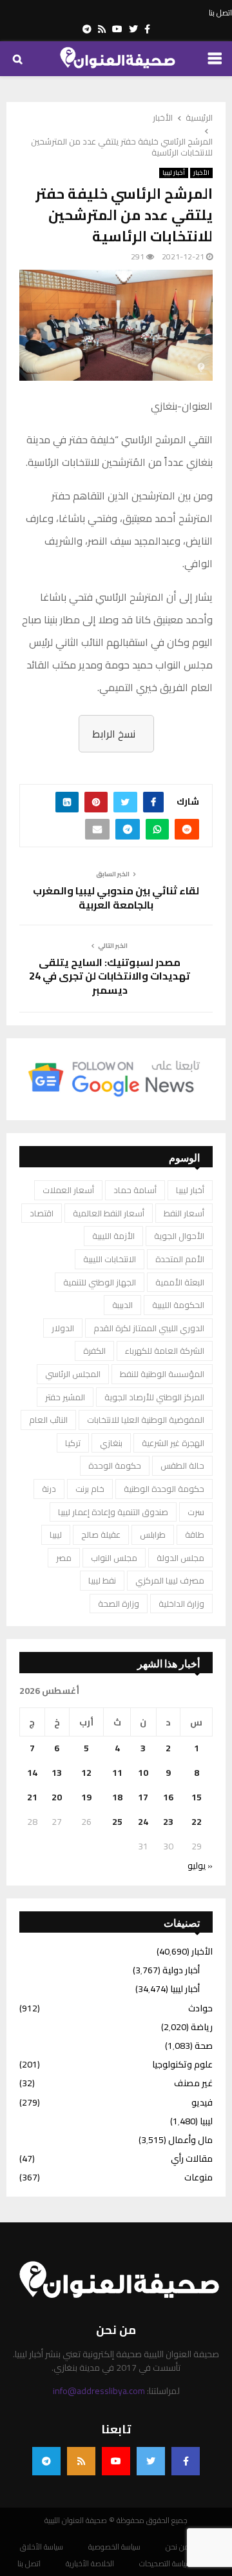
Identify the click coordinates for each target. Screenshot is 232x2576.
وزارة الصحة (119, 1604)
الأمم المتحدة (180, 1259)
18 (117, 1797)
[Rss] (81, 2461)
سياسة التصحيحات (165, 2564)
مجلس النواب (114, 1558)
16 (168, 1797)
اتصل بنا (220, 13)
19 (86, 1797)
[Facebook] (186, 2461)
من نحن (178, 2547)
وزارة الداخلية (181, 1604)
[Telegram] (46, 2461)
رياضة (202, 2027)
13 (57, 1773)
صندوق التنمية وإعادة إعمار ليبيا (113, 1512)
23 (168, 1822)
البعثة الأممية (180, 1282)
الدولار (63, 1328)
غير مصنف (193, 2083)
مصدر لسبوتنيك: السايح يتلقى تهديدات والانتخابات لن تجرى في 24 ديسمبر (110, 976)
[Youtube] (116, 2461)
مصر (64, 1558)
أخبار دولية (181, 1970)
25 (117, 1822)
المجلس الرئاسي (73, 1374)
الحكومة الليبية (178, 1305)
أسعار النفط (184, 1213)
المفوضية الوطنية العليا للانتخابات (146, 1420)
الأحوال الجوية (179, 1236)
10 (143, 1773)
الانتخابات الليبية (110, 1259)
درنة (49, 1489)
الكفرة (94, 1351)
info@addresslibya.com (99, 2391)
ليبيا (56, 1535)
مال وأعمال (190, 2140)
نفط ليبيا (102, 1580)
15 (197, 1797)
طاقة (195, 1535)
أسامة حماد (135, 1190)
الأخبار (201, 173)
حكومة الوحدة (115, 1465)
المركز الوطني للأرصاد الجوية (154, 1397)
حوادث (200, 2008)
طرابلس (153, 1535)
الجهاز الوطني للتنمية (100, 1282)
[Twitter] (151, 2461)
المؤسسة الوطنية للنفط (162, 1374)
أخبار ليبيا (174, 173)
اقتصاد (42, 1213)
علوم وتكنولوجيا (182, 2064)
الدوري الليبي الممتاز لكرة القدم (149, 1328)
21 (32, 1797)
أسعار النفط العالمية (109, 1213)
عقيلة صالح (101, 1535)
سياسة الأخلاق (42, 2547)
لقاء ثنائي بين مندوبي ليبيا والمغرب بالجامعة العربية (116, 897)
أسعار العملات (68, 1190)
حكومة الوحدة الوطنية (164, 1489)
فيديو (202, 2102)
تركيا (73, 1443)
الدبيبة (122, 1305)
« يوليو (200, 1866)
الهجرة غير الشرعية (173, 1443)
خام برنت (90, 1489)
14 (32, 1773)
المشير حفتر (65, 1397)
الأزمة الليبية (113, 1236)
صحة (204, 2046)
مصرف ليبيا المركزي (170, 1580)
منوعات (198, 2177)
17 (143, 1797)
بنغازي (111, 1443)
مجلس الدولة (180, 1558)
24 (143, 1822)
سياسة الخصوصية (114, 2547)
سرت (196, 1512)
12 (86, 1773)
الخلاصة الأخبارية (90, 2564)
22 (197, 1822)
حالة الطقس (182, 1465)
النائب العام (48, 1420)
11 (117, 1773)
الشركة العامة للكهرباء (165, 1351)
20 (57, 1797)
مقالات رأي (192, 2158)
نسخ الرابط (114, 734)
